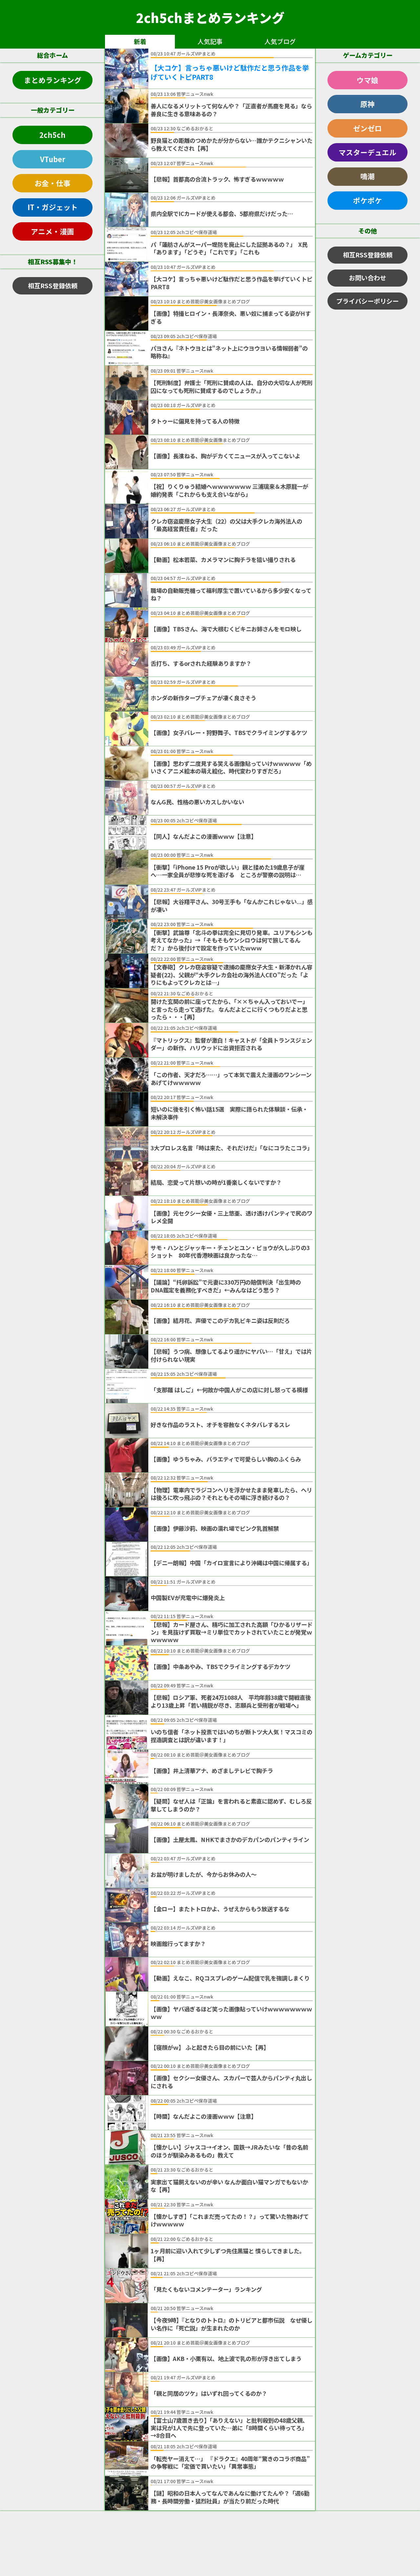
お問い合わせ (367, 278)
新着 (140, 41)
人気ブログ (280, 41)
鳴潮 (367, 176)
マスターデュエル (367, 152)
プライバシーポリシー (367, 301)
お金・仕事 (52, 183)
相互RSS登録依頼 (53, 286)
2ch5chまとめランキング (210, 17)
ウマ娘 (367, 80)
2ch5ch (52, 135)
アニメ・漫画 (52, 231)
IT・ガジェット (53, 207)
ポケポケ (367, 200)
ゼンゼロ (367, 128)
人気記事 (210, 41)
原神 (367, 104)
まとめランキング (53, 80)
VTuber (53, 159)
